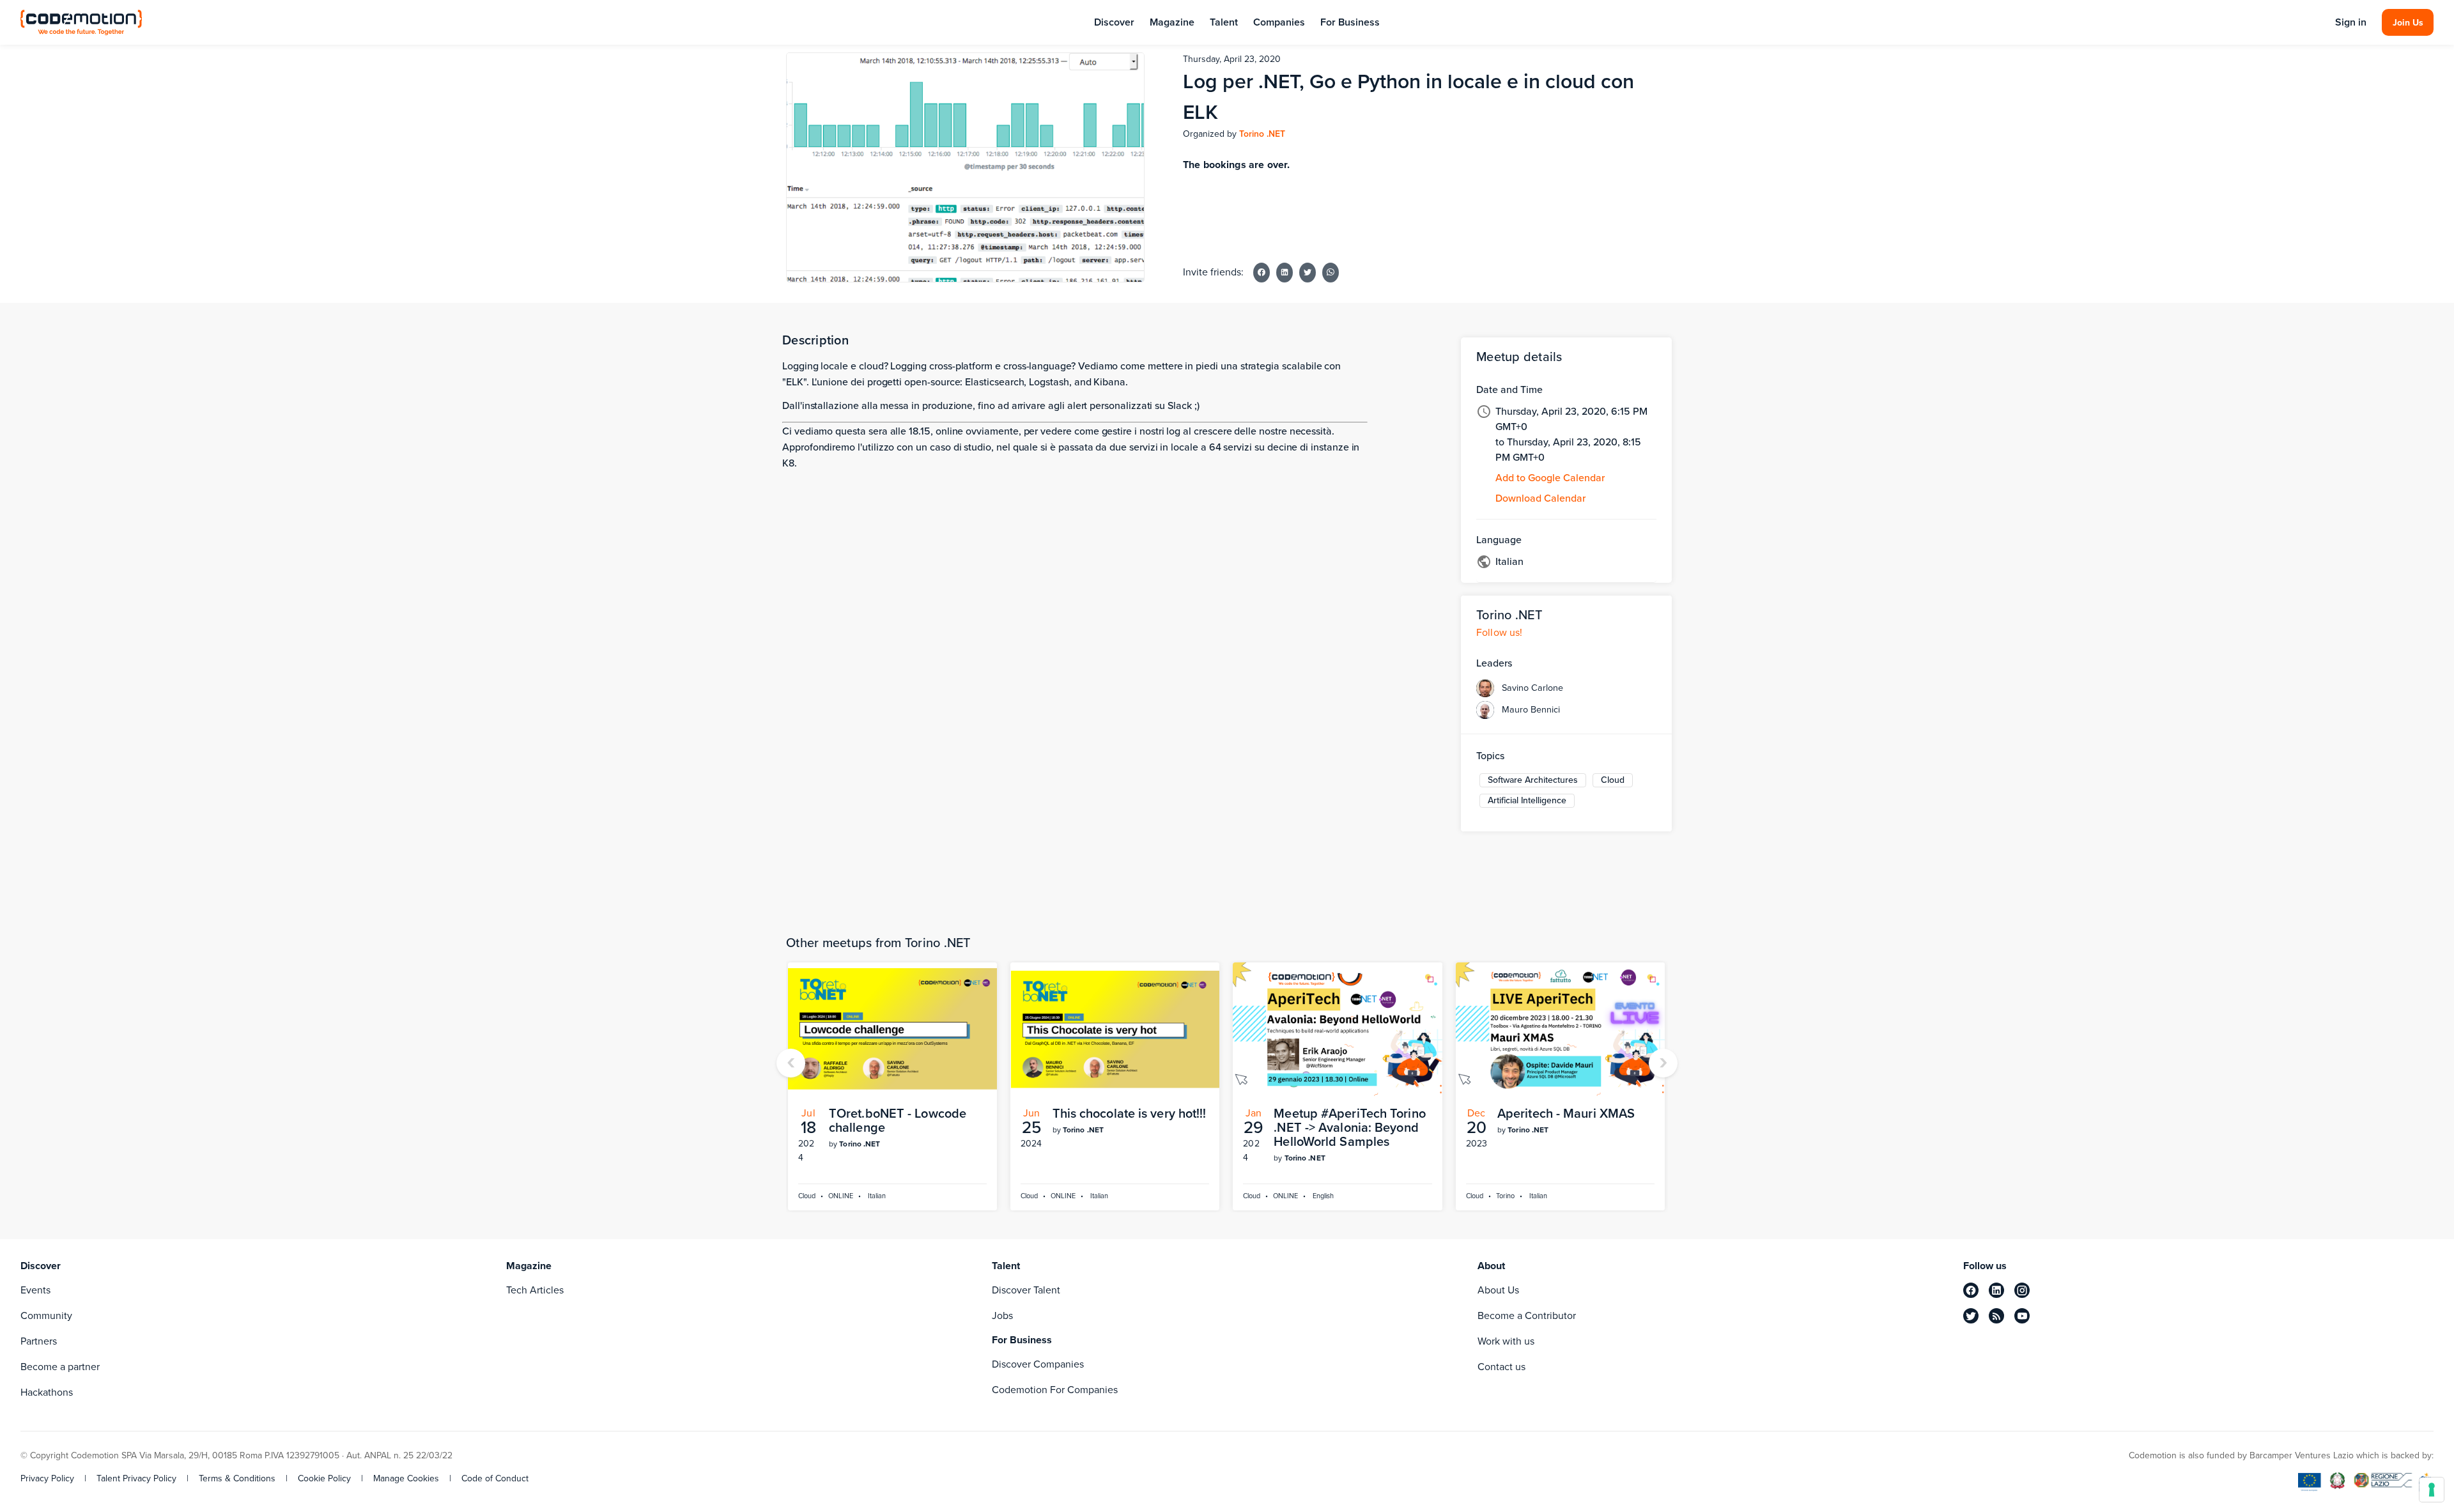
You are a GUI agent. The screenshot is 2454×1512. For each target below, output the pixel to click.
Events (35, 1290)
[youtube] (2022, 1316)
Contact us (1501, 1367)
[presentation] (791, 1063)
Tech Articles (535, 1290)
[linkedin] (1996, 1290)
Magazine (1172, 22)
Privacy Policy (47, 1479)
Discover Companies (1038, 1364)
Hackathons (47, 1392)
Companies (1279, 22)
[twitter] (1971, 1316)
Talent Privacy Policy (136, 1479)
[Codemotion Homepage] (81, 22)
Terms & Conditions (237, 1479)
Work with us (1506, 1341)
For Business (1350, 22)
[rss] (1996, 1316)
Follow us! (1500, 632)
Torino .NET (1262, 134)
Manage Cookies (406, 1479)
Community (46, 1315)
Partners (39, 1341)
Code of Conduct (495, 1479)
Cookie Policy (324, 1479)
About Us (1498, 1290)
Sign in (2351, 22)
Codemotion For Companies (1055, 1390)
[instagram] (2022, 1290)
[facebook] (1971, 1290)
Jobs (1002, 1315)
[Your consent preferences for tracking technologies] (2432, 1490)
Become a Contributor (1527, 1315)
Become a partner (60, 1367)
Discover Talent (1026, 1290)
